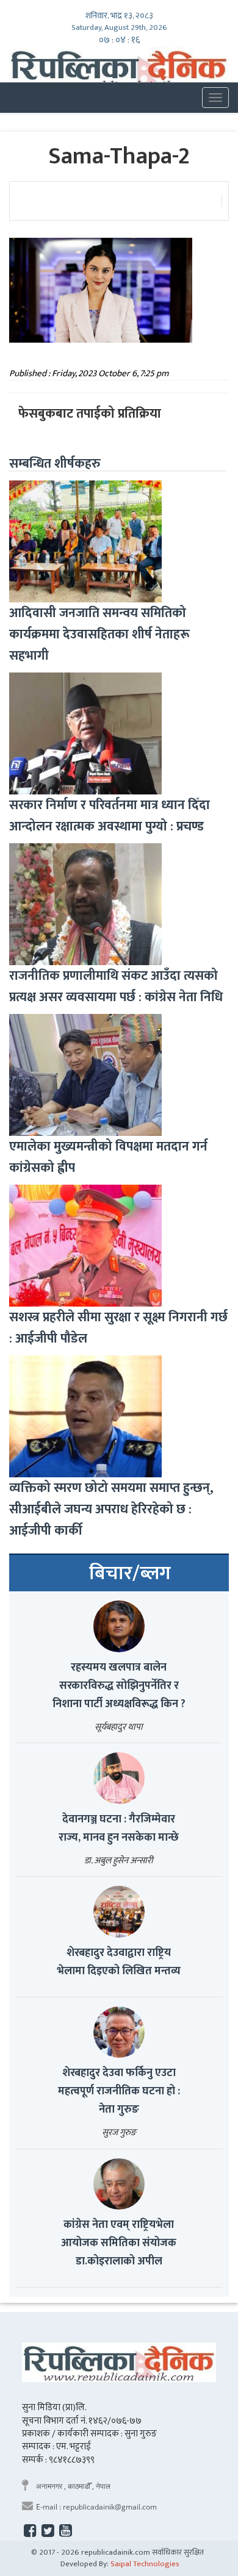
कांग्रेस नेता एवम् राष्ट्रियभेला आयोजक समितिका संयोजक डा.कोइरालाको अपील (119, 2243)
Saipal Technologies (145, 2564)
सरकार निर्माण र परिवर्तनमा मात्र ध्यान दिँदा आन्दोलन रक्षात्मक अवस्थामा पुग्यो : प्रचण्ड (110, 816)
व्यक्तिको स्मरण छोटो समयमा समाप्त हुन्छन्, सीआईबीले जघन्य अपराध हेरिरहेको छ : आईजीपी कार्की (111, 1509)
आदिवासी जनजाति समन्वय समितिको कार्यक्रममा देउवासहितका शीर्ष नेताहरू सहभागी (99, 634)
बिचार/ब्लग (130, 1574)
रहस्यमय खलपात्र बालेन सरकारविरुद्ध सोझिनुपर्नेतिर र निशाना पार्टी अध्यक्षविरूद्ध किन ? (119, 1686)
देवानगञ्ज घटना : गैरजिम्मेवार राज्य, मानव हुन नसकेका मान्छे (119, 1829)
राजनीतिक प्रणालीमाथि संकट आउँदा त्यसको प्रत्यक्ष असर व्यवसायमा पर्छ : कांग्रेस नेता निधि (116, 987)
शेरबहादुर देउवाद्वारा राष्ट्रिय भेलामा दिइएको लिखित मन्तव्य (119, 1962)
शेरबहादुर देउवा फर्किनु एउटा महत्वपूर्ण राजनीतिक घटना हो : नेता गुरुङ (119, 2091)
